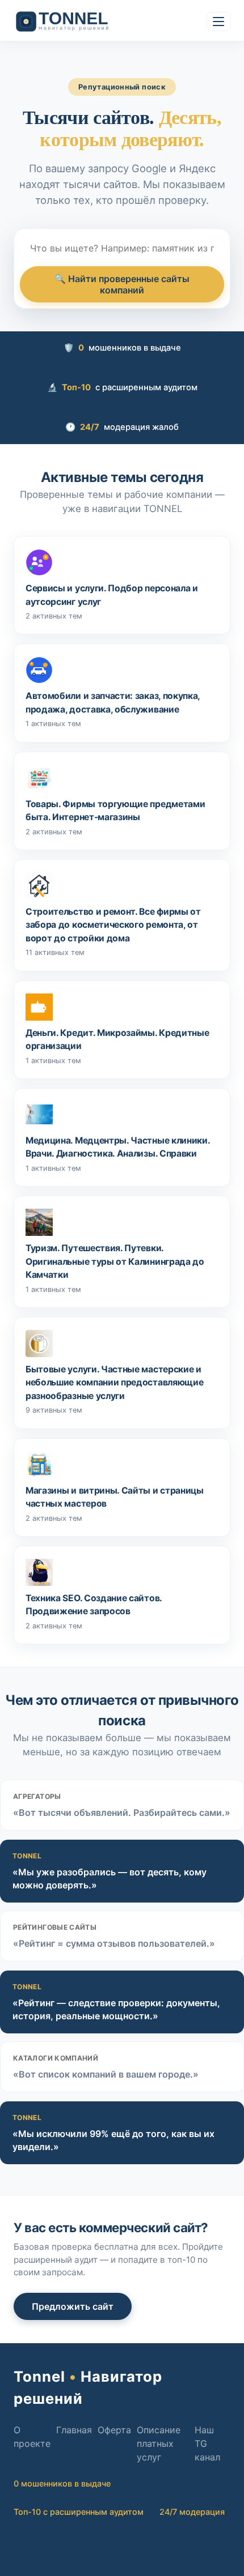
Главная (74, 2430)
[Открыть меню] (218, 22)
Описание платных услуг (159, 2443)
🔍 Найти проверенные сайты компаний (122, 284)
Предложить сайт (73, 2306)
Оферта (114, 2430)
